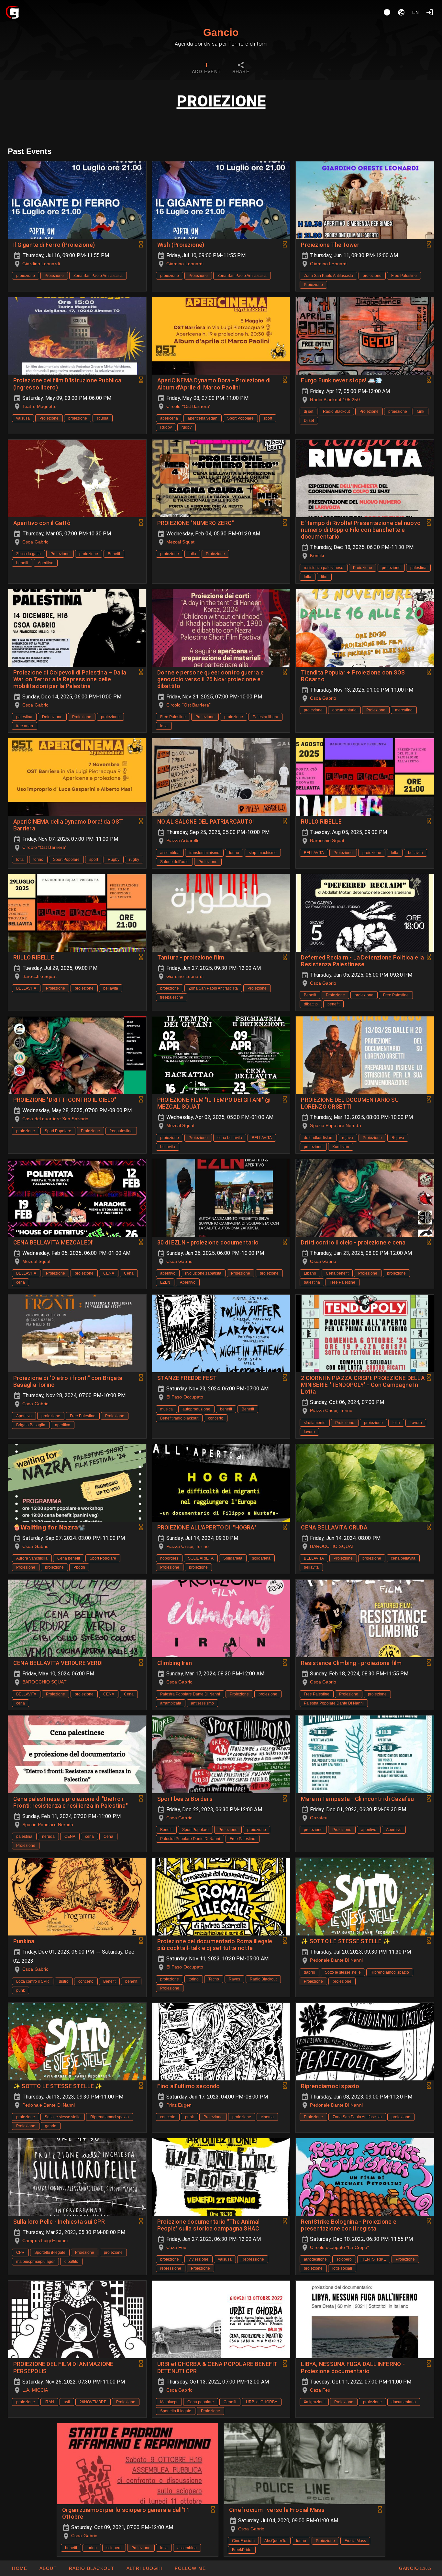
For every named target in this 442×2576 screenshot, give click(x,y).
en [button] (416, 12)
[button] (144, 2568)
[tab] (206, 69)
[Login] (430, 12)
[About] (387, 12)
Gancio (221, 32)
